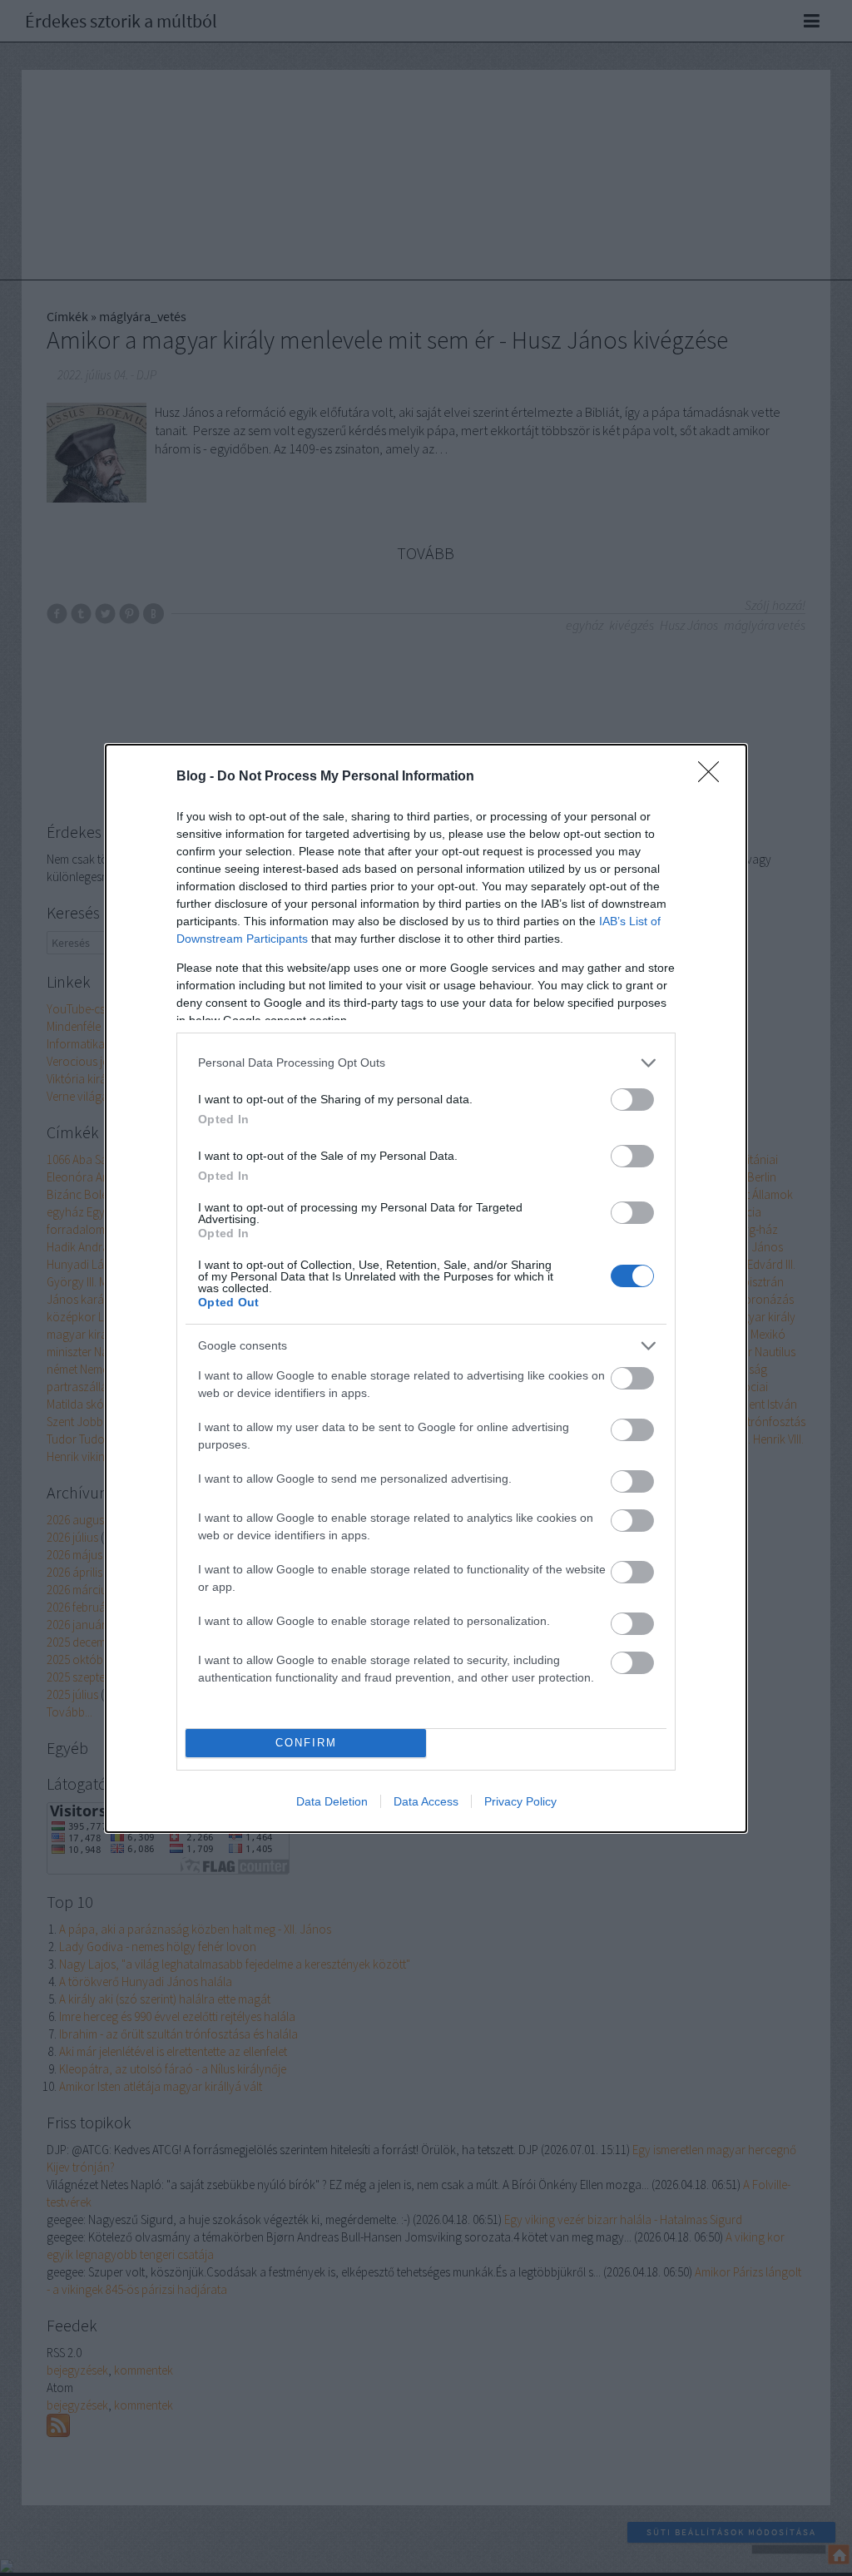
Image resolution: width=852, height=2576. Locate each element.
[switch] (632, 1100)
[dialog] (426, 1288)
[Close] (714, 777)
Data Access (426, 1801)
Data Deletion (332, 1801)
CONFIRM (306, 1743)
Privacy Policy (520, 1801)
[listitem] (426, 1063)
